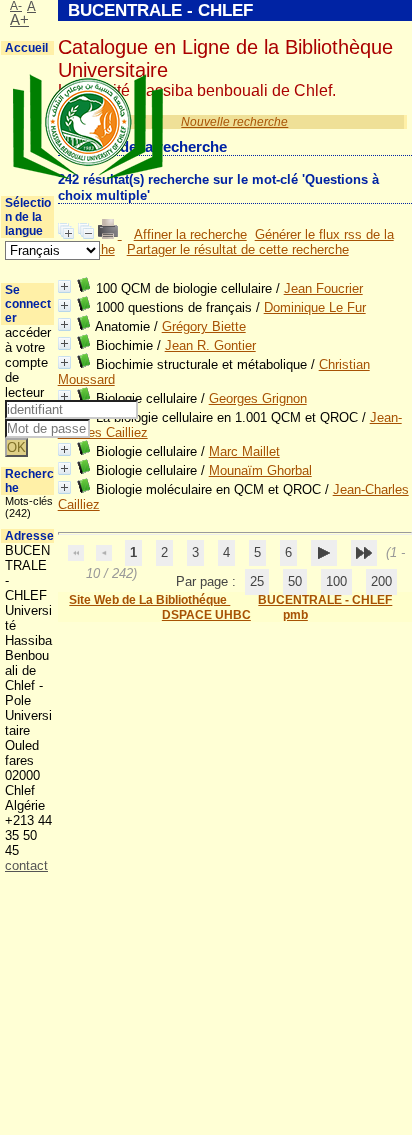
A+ (19, 20)
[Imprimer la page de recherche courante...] (110, 234)
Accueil (26, 48)
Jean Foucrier (323, 288)
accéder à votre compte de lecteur (28, 362)
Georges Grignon (258, 398)
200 (381, 581)
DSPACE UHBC (206, 615)
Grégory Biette (204, 326)
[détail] (64, 286)
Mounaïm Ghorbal (260, 470)
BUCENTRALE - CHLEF (325, 600)
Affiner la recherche (190, 234)
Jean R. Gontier (210, 345)
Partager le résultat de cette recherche (238, 249)
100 (336, 581)
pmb (295, 615)
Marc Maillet (244, 451)
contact (26, 865)
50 (295, 581)
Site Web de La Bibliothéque (149, 600)
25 (257, 581)
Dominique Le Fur (315, 307)
